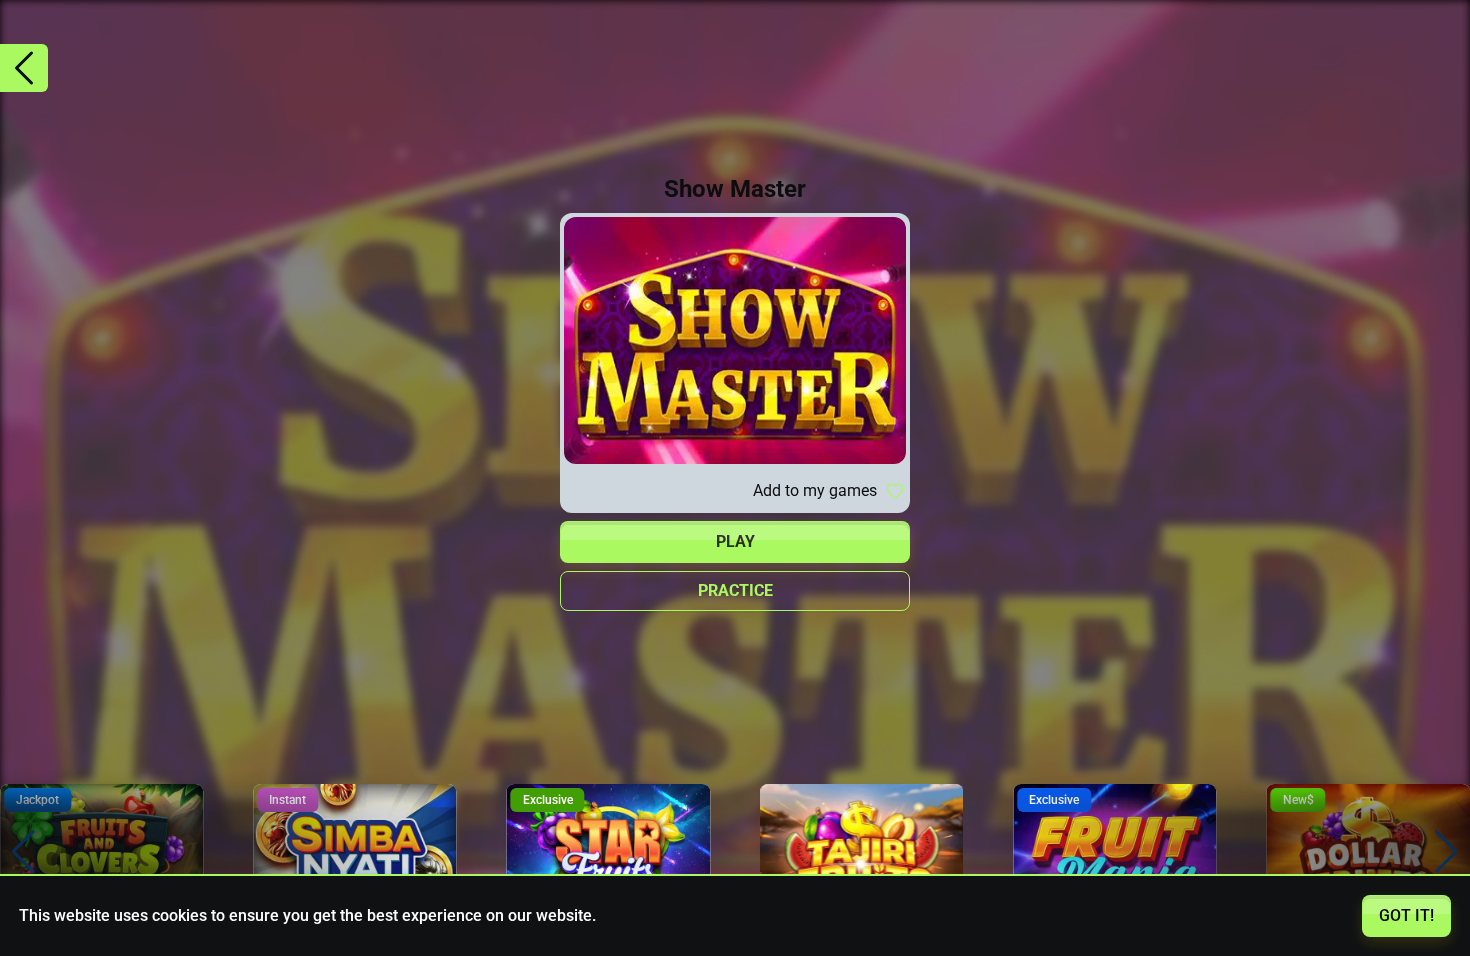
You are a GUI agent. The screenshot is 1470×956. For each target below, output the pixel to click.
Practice (735, 590)
